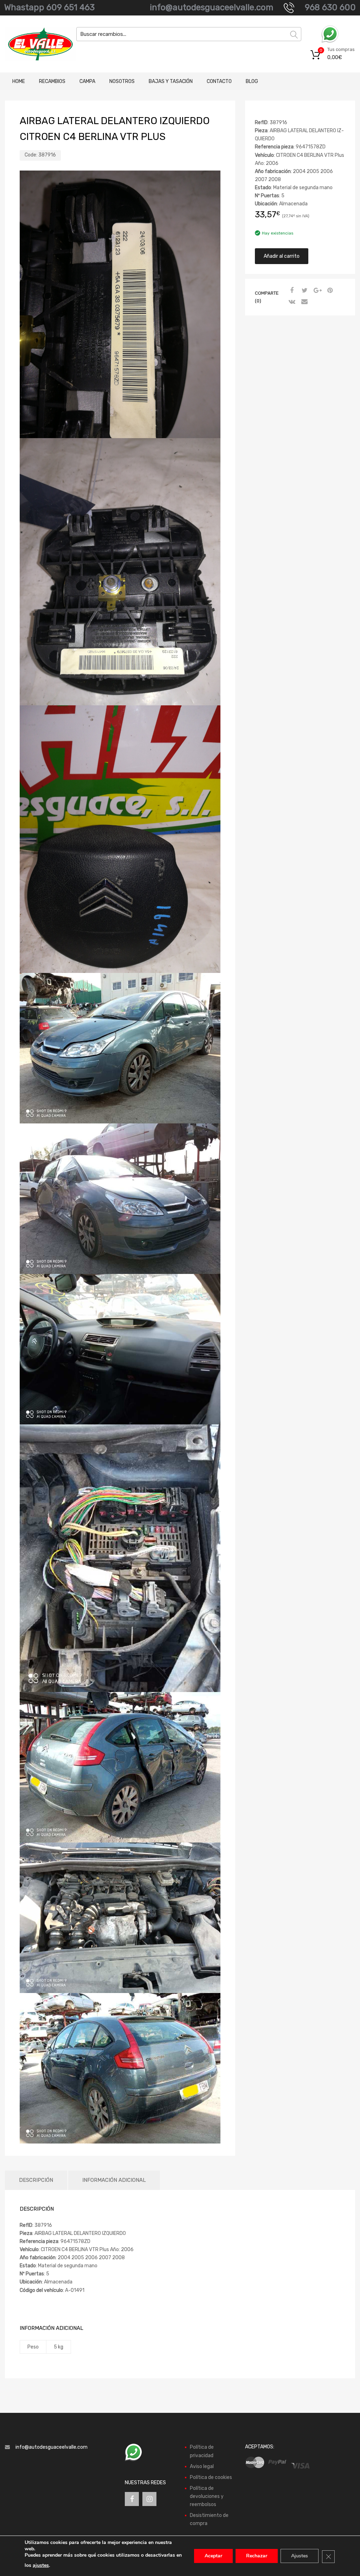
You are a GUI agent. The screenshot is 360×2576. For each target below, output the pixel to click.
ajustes (41, 2565)
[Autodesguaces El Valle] (35, 44)
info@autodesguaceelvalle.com (211, 7)
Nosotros (122, 81)
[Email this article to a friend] (304, 302)
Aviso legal (202, 2466)
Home (19, 81)
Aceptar (213, 2556)
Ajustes (300, 2556)
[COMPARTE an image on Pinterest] (329, 291)
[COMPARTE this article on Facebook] (291, 291)
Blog (252, 81)
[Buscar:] (189, 34)
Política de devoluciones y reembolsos (207, 2496)
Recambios (52, 81)
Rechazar (257, 2556)
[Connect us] (132, 2499)
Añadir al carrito (282, 256)
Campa (87, 81)
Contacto (219, 81)
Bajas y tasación (171, 81)
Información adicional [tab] (114, 2180)
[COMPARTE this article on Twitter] (304, 291)
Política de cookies (211, 2477)
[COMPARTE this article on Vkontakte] (291, 302)
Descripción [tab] (36, 2180)
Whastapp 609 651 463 (49, 7)
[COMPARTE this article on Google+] (316, 291)
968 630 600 (330, 7)
